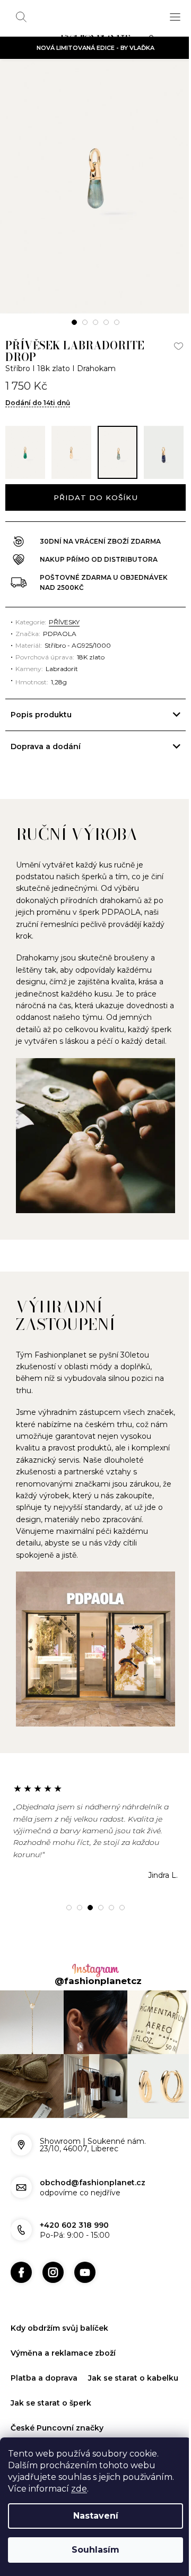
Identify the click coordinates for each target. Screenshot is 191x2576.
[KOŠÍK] (154, 40)
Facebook (21, 2323)
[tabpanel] (95, 187)
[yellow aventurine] (71, 452)
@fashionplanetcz (94, 2037)
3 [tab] (95, 322)
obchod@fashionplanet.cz (93, 2233)
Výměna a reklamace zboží (63, 2403)
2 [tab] (85, 322)
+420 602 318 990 (74, 2276)
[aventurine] (25, 452)
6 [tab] (118, 1963)
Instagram (53, 2323)
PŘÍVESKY (64, 681)
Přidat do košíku (95, 497)
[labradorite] (118, 452)
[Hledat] (21, 17)
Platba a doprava (44, 2428)
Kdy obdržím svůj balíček (59, 2379)
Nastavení (96, 2516)
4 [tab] (106, 322)
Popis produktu (41, 774)
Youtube (85, 2323)
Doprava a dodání (46, 806)
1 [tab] (74, 322)
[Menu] (175, 17)
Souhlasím (95, 2550)
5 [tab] (117, 322)
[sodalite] (164, 452)
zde (79, 2489)
